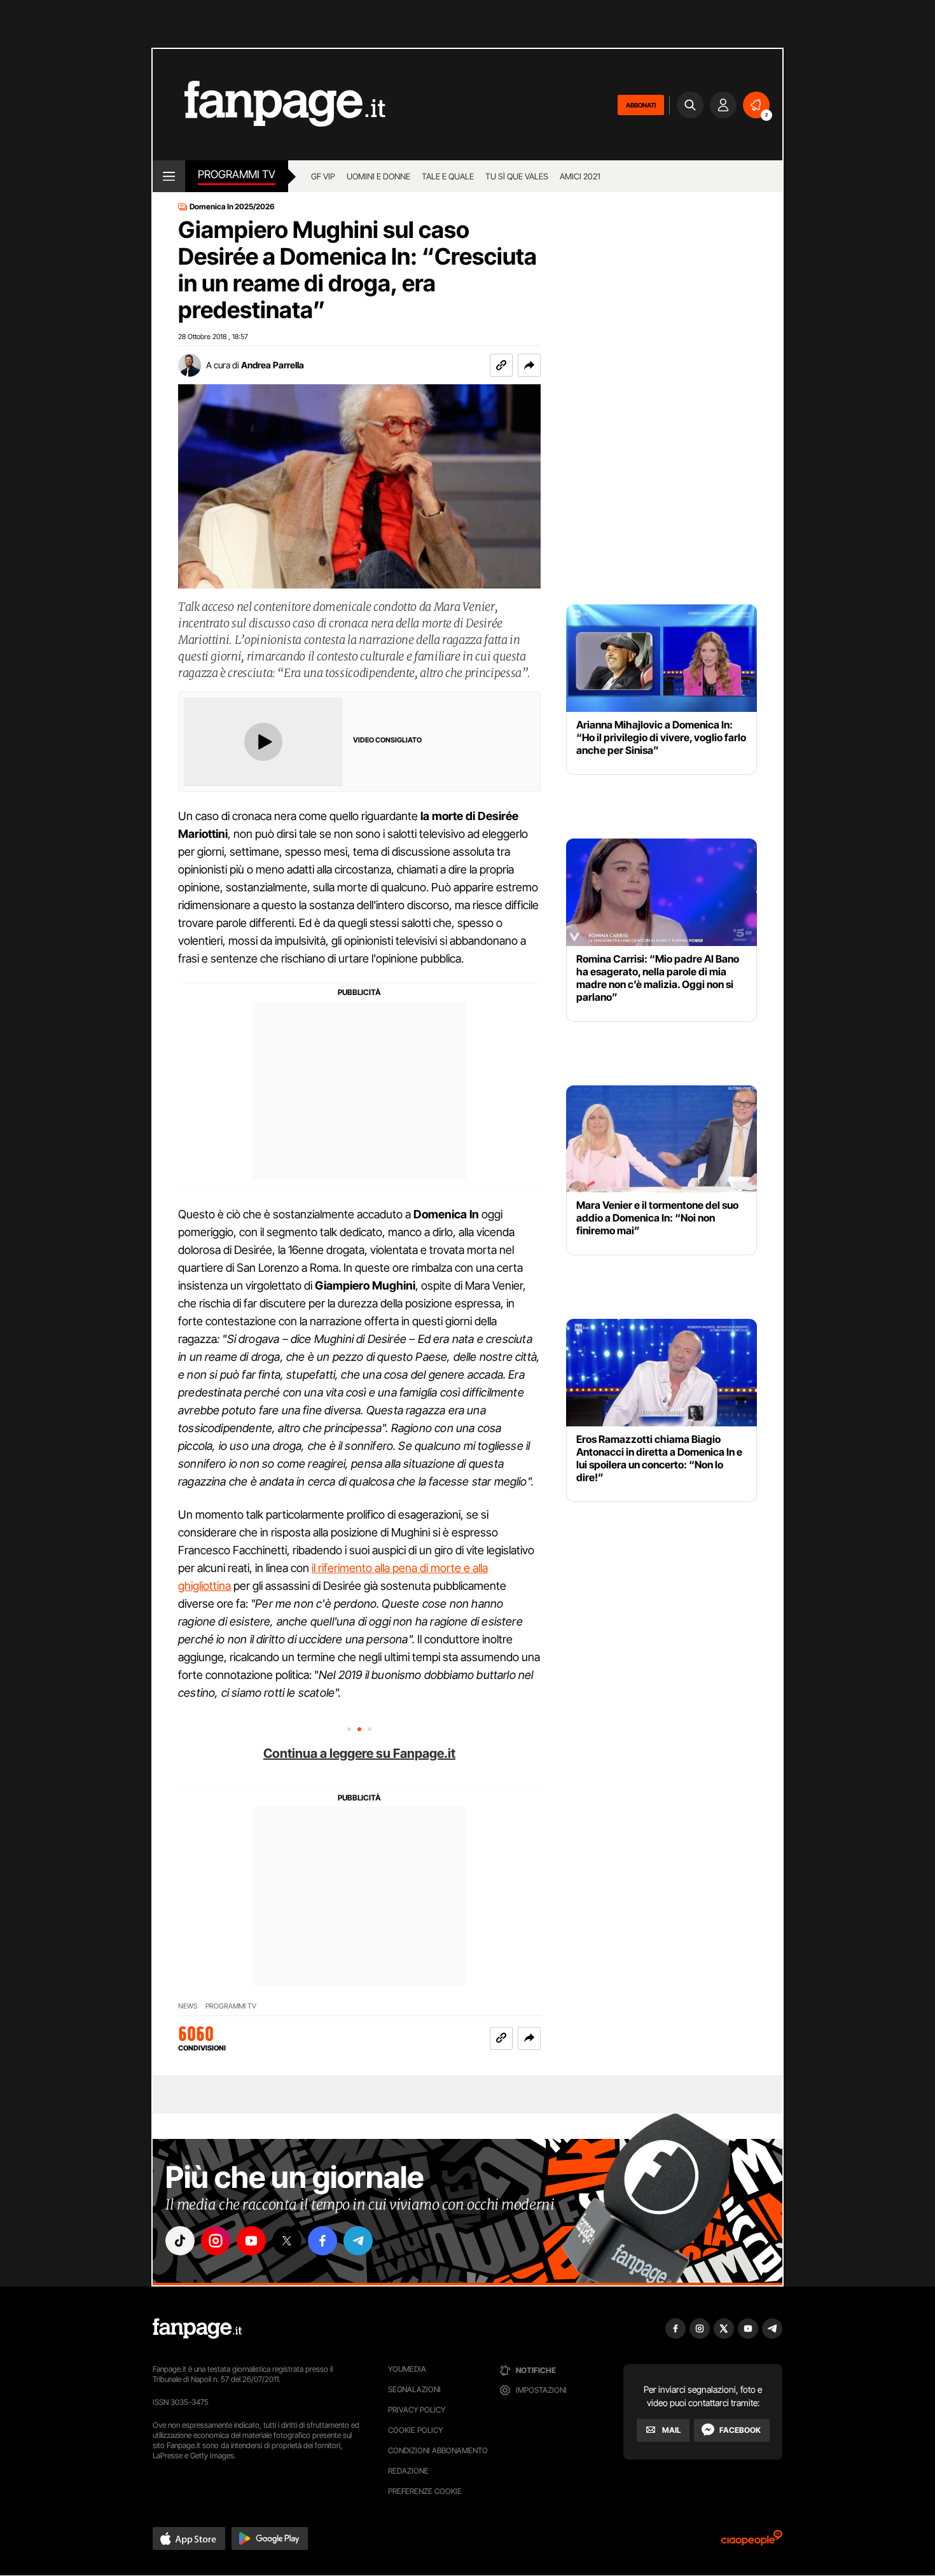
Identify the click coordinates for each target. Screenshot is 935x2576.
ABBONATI (641, 105)
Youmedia (407, 2369)
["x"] (287, 2241)
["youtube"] (251, 2241)
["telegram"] (358, 2241)
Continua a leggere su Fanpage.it (359, 1753)
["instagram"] (216, 2241)
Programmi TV (237, 174)
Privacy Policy (417, 2410)
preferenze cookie (425, 2491)
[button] (529, 365)
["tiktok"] (180, 2241)
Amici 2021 (580, 176)
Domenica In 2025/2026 (232, 207)
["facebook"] (322, 2241)
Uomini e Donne (378, 176)
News (188, 2006)
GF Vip (323, 176)
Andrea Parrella (273, 365)
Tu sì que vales (517, 176)
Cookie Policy (415, 2430)
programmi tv (231, 2006)
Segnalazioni (414, 2389)
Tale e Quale (448, 176)
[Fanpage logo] (269, 105)
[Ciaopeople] (752, 2542)
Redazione (408, 2471)
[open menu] (169, 176)
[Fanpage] (197, 2329)
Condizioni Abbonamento (438, 2450)
